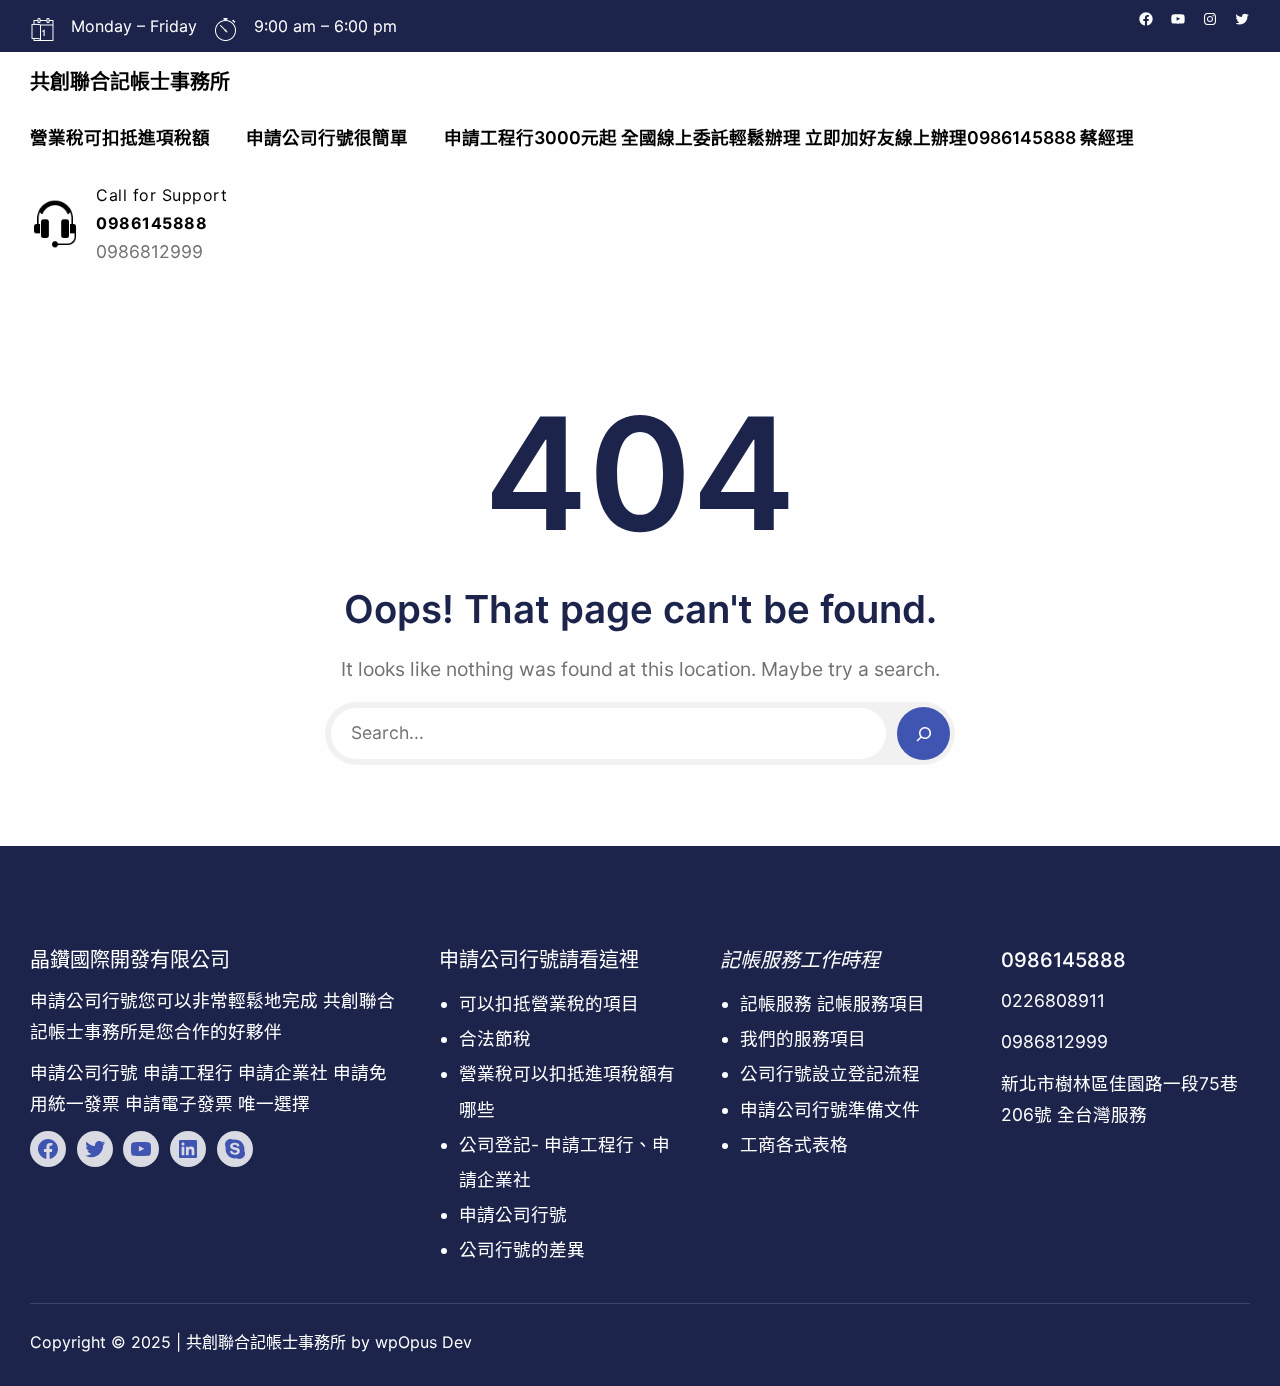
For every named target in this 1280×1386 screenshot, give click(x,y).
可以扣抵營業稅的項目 (549, 1003)
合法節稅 (495, 1038)
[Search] (923, 733)
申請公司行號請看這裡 (539, 960)
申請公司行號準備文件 (830, 1109)
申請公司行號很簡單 (327, 137)
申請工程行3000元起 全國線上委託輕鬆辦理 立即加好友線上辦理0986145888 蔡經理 (789, 137)
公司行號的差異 (522, 1249)
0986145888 (1063, 960)
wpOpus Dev (423, 1342)
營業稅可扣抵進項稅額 (120, 137)
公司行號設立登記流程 (830, 1073)
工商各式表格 (794, 1144)
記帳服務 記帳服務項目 (832, 1003)
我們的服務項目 (803, 1038)
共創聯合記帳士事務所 (130, 82)
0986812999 (1054, 1041)
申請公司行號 (513, 1214)
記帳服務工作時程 (800, 960)
